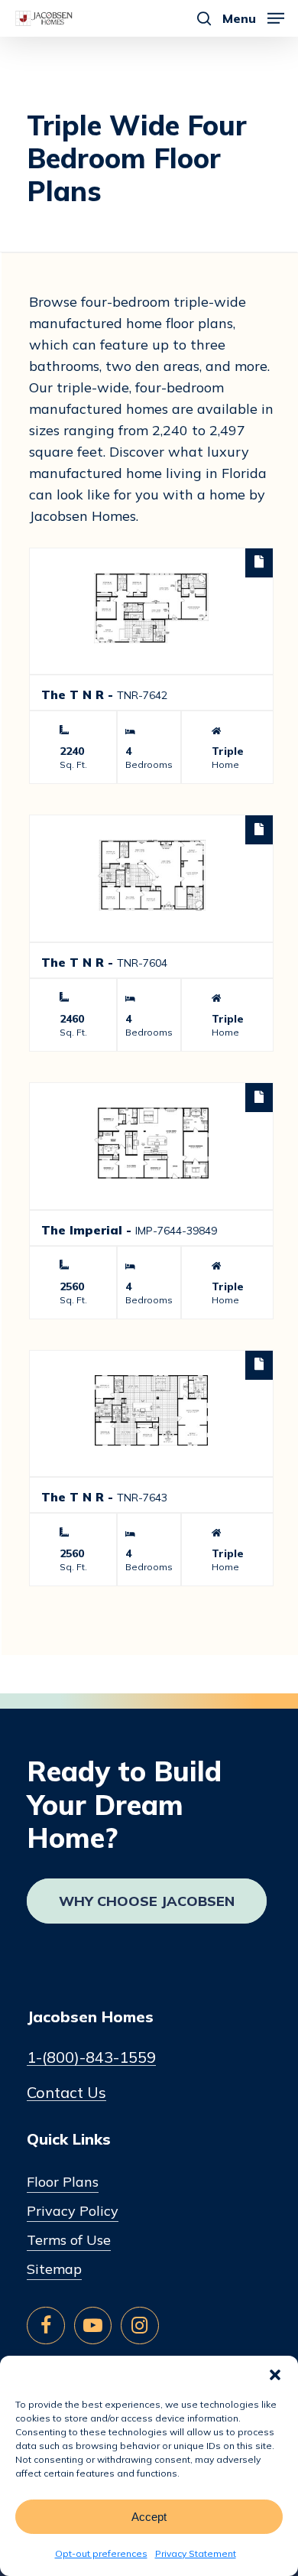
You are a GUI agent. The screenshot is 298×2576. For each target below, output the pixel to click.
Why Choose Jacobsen (147, 1901)
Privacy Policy (73, 2211)
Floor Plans (63, 2182)
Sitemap (54, 2269)
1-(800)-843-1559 (91, 2057)
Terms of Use (69, 2240)
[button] (275, 2375)
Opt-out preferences (101, 2553)
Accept (149, 2517)
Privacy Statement (196, 2553)
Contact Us (66, 2093)
